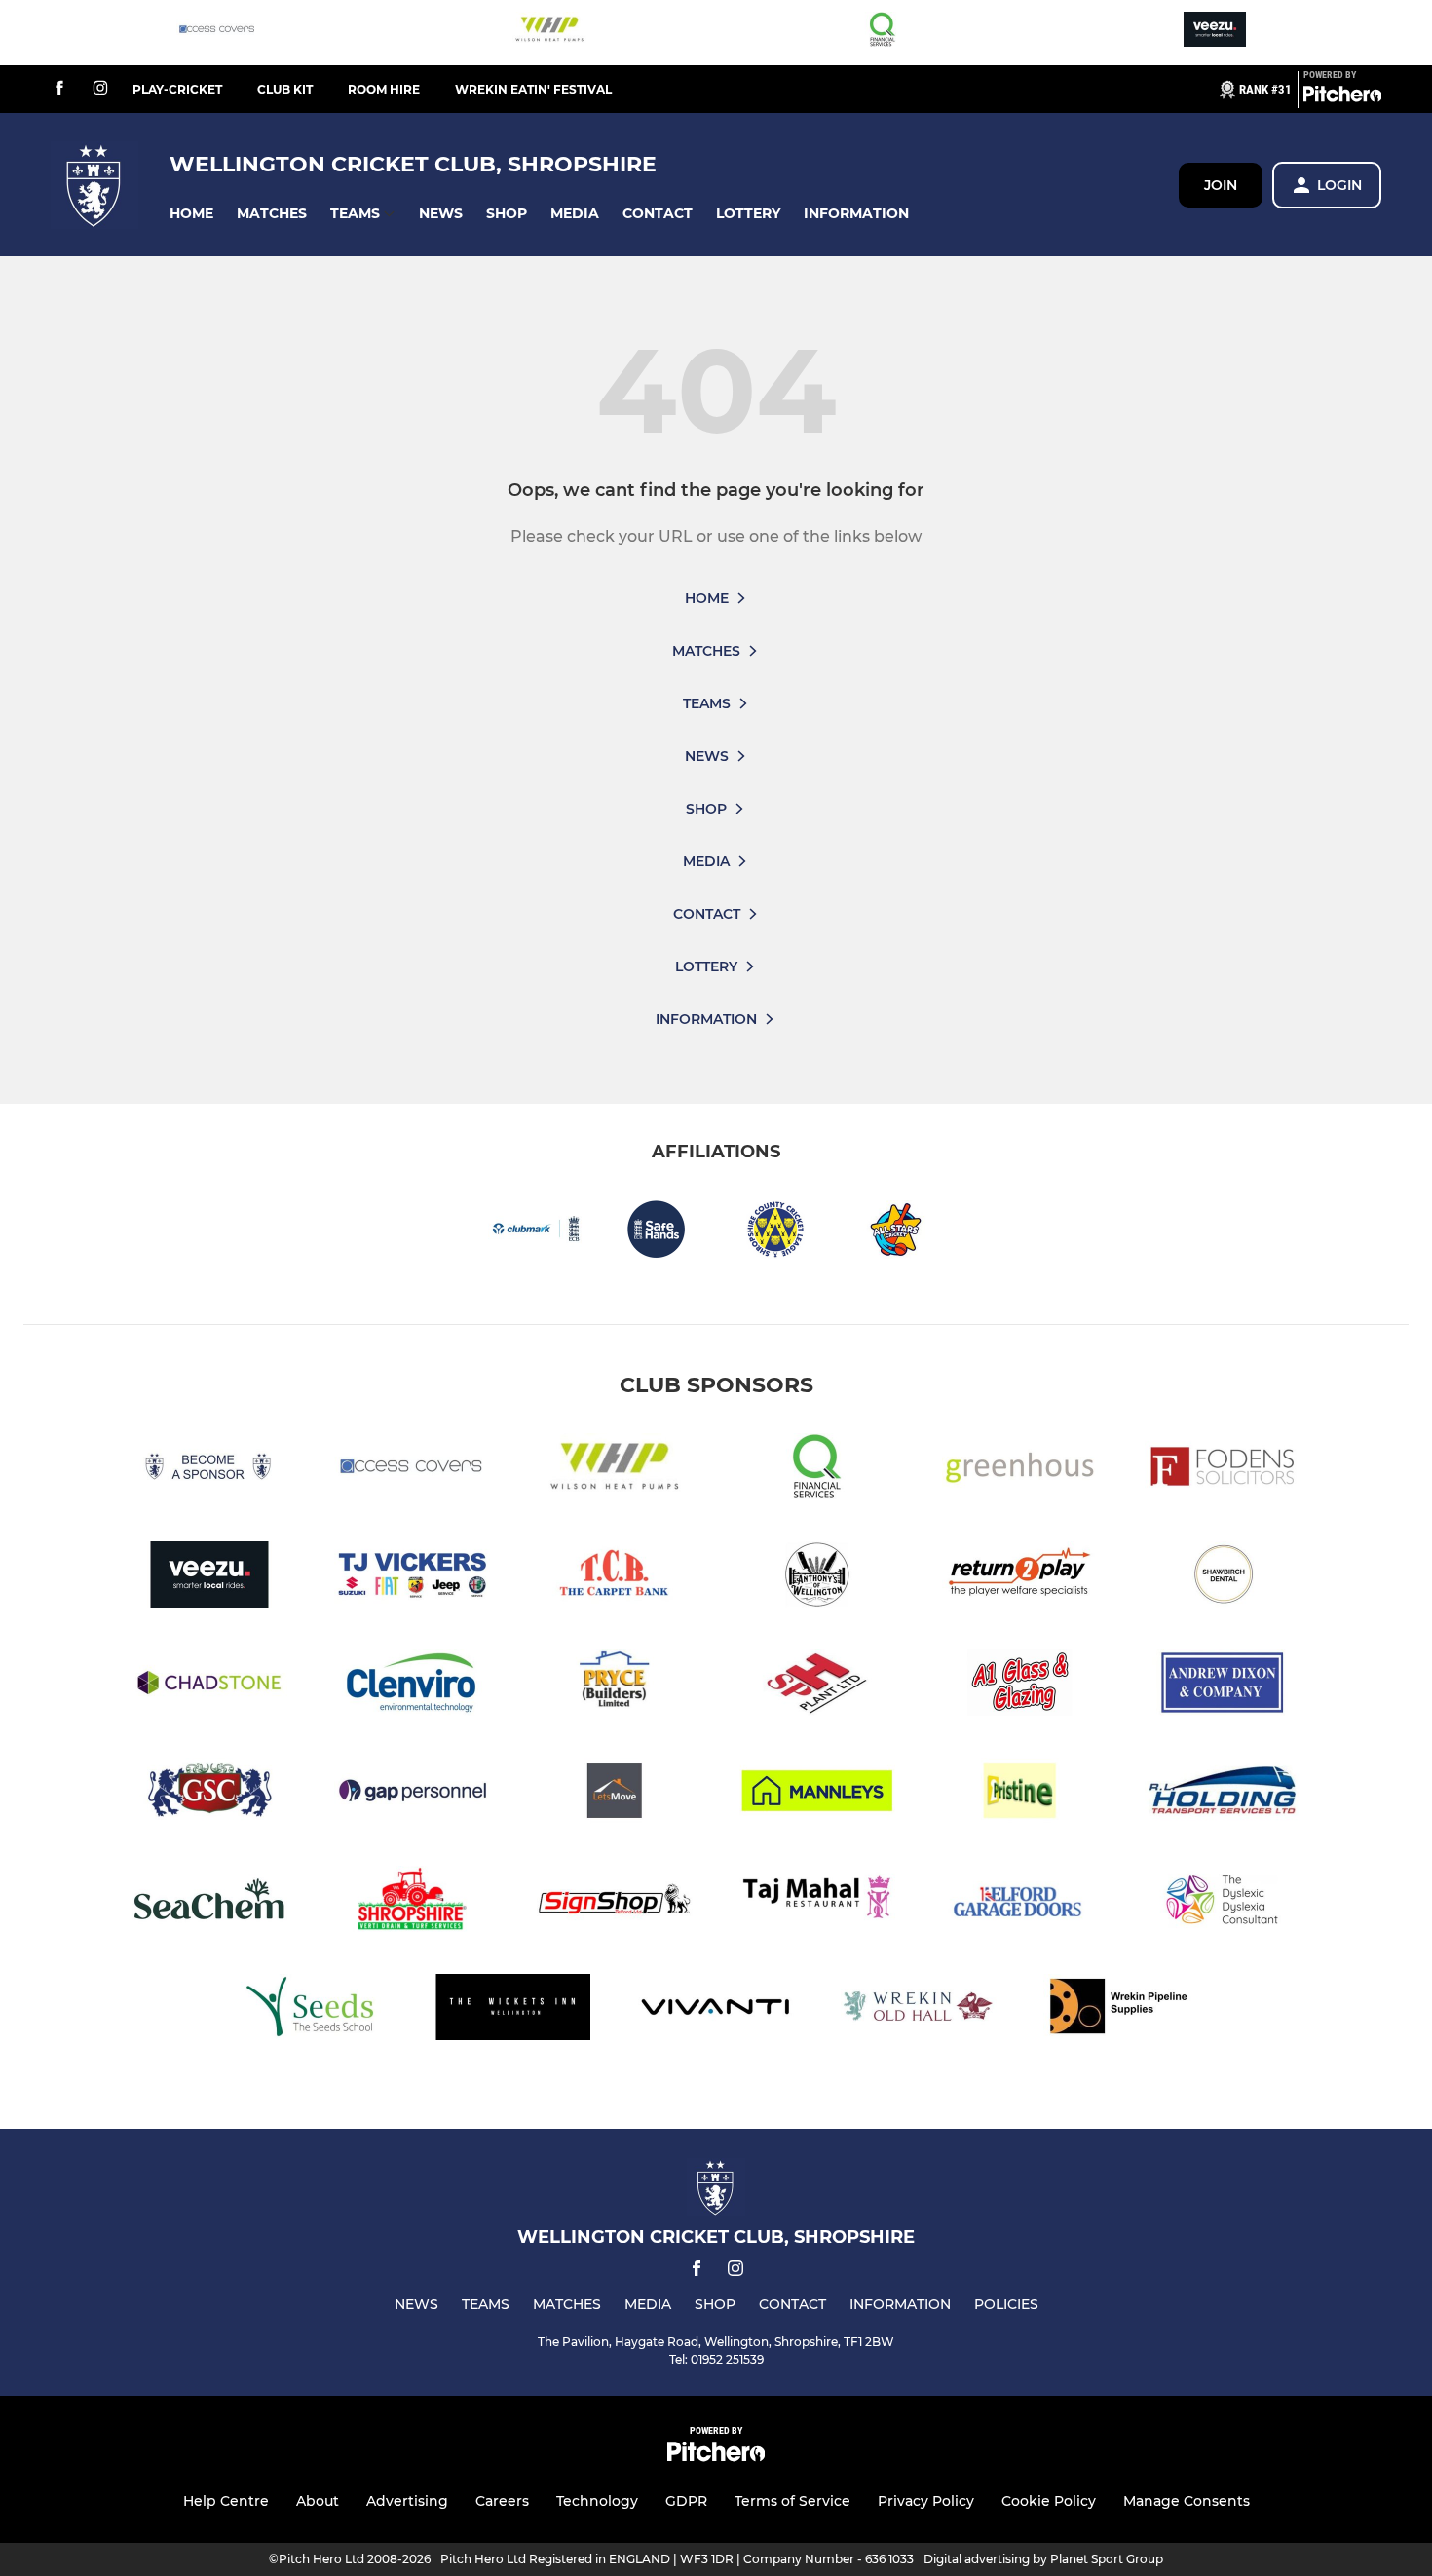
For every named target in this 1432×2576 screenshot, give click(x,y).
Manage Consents (1187, 2501)
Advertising (407, 2501)
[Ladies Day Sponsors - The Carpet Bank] (615, 1578)
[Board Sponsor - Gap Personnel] (412, 1794)
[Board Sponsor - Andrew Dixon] (1223, 1686)
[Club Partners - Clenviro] (412, 1686)
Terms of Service (792, 2501)
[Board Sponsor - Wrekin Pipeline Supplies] (1121, 2010)
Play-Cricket (177, 89)
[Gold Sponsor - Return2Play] (1020, 1578)
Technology (597, 2501)
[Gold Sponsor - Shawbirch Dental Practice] (1223, 1578)
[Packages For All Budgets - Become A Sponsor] (209, 1470)
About (318, 2501)
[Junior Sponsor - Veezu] (1215, 33)
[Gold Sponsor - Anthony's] (817, 1578)
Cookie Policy (1049, 2501)
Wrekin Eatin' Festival (533, 89)
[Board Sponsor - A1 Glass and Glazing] (1020, 1686)
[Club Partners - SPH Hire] (817, 1686)
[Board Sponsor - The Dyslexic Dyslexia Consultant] (1223, 1902)
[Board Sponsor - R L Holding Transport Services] (1223, 1794)
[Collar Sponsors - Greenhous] (1020, 1470)
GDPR (686, 2501)
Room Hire (384, 89)
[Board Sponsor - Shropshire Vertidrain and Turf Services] (412, 1902)
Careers (502, 2501)
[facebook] (59, 89)
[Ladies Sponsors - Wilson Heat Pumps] (549, 33)
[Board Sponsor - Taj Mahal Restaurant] (817, 1902)
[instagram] (100, 89)
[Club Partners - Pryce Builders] (615, 1686)
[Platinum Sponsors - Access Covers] (217, 33)
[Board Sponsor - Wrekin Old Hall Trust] (919, 2010)
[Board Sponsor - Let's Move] (615, 1794)
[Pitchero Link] (1342, 97)
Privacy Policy (926, 2501)
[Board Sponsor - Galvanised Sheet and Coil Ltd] (209, 1794)
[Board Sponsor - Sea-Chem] (209, 1902)
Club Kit (285, 89)
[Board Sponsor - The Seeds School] (311, 2010)
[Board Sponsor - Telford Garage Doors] (1020, 1902)
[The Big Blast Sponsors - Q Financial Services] (883, 33)
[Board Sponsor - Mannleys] (817, 1794)
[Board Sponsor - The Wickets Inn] (513, 2010)
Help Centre (226, 2501)
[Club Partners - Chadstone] (209, 1686)
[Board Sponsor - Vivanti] (716, 2010)
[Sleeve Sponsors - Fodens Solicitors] (1223, 1470)
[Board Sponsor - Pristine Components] (1020, 1794)
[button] (191, 214)
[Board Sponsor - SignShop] (615, 1902)
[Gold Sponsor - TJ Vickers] (412, 1578)
